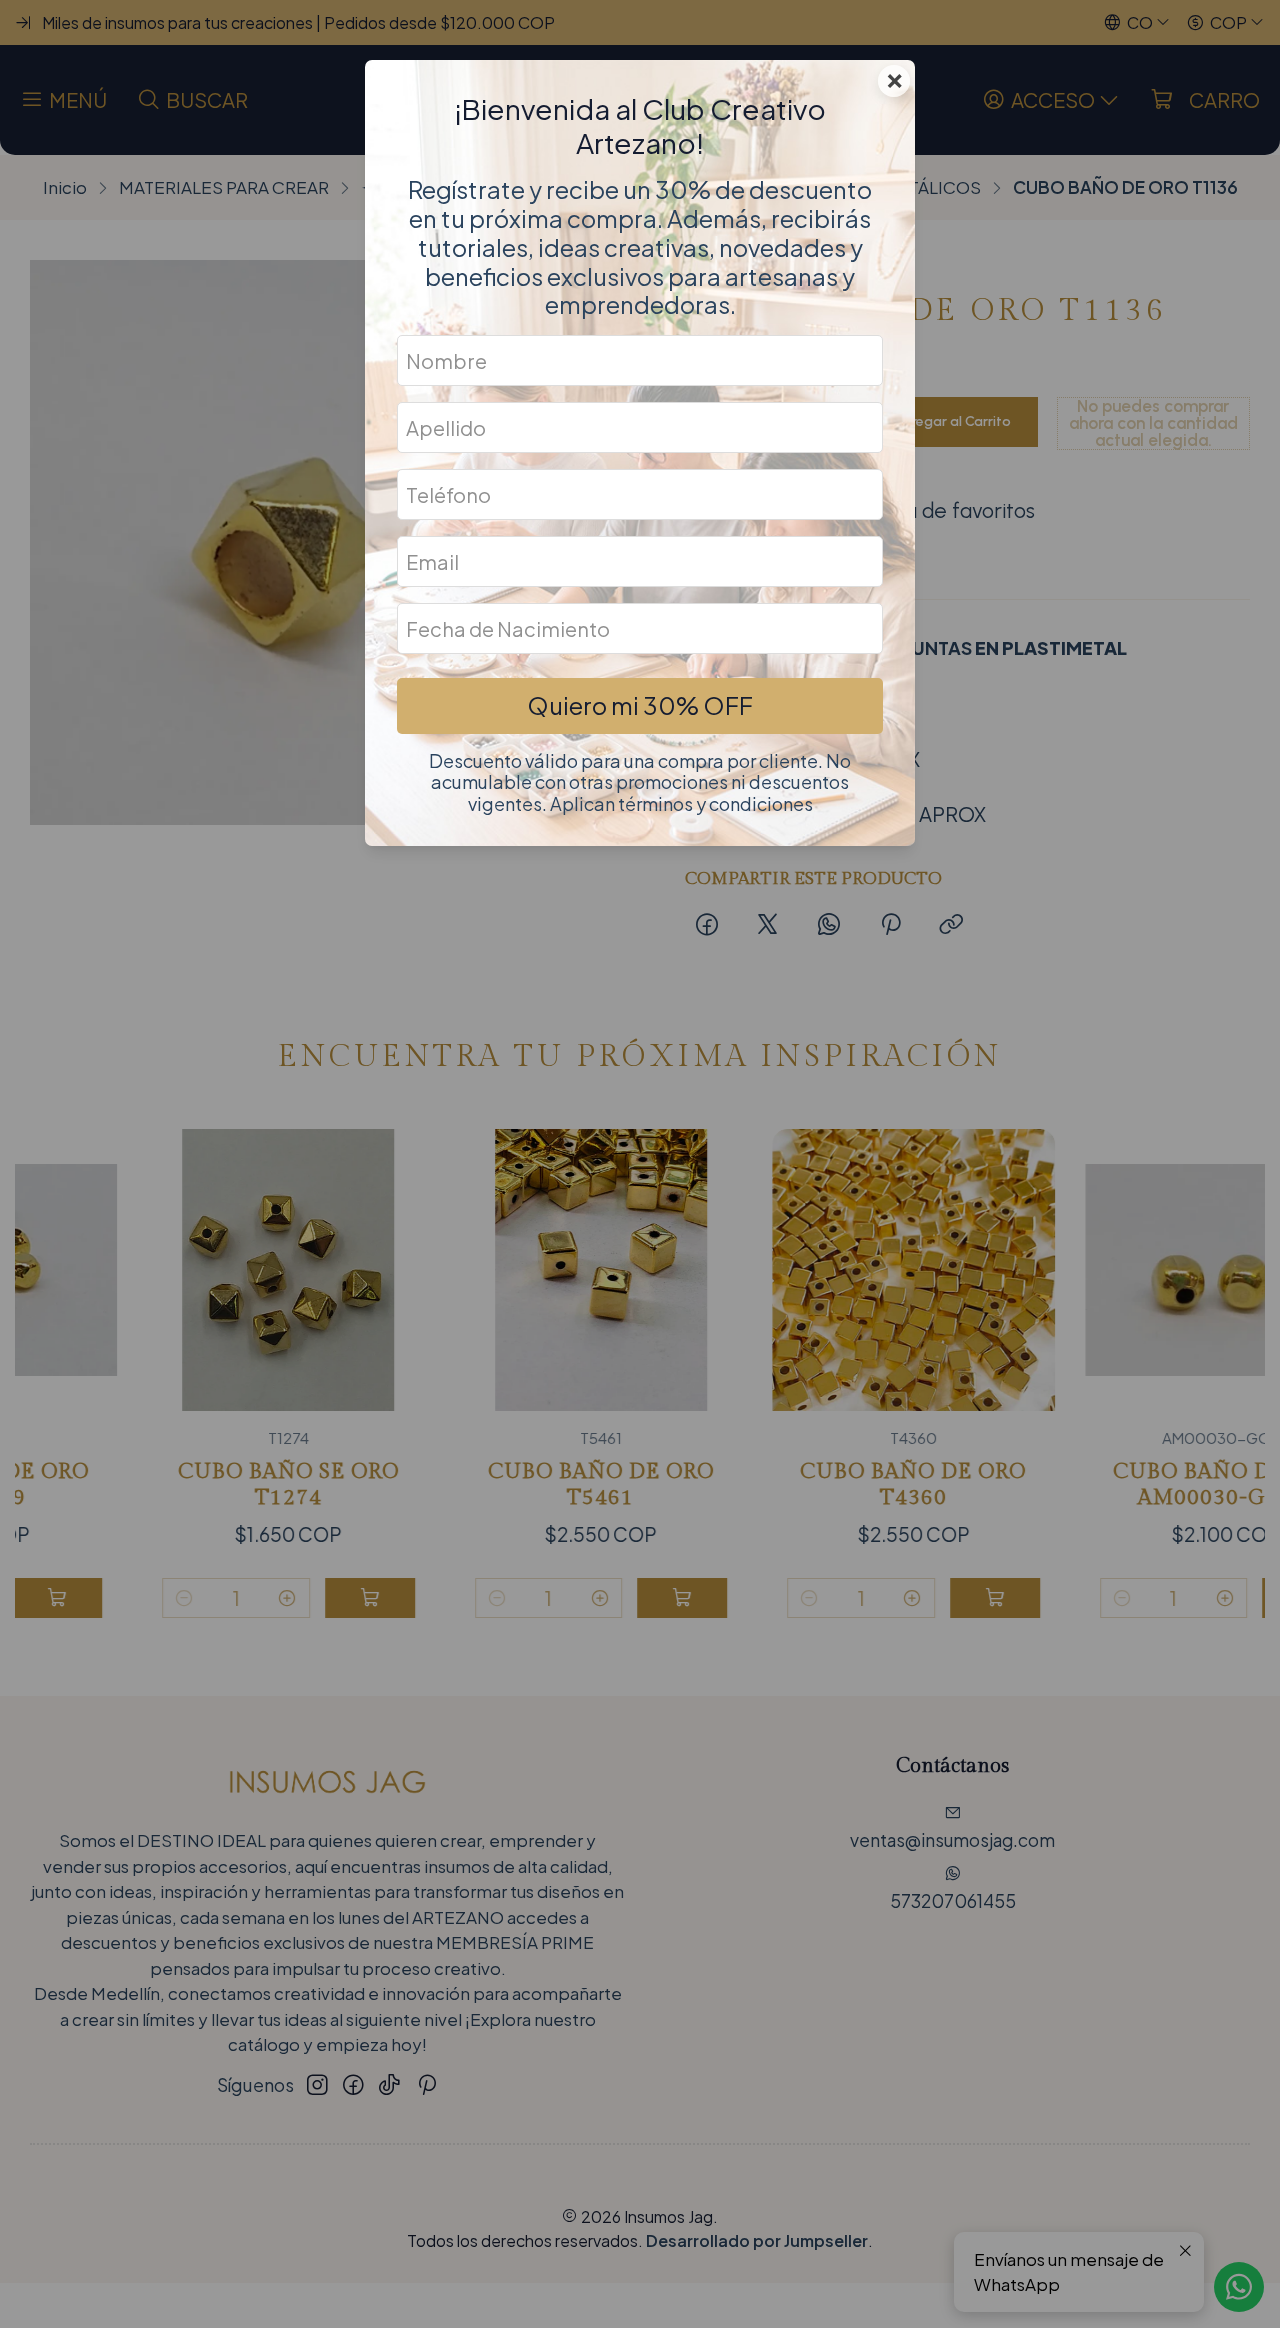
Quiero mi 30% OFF (640, 705)
